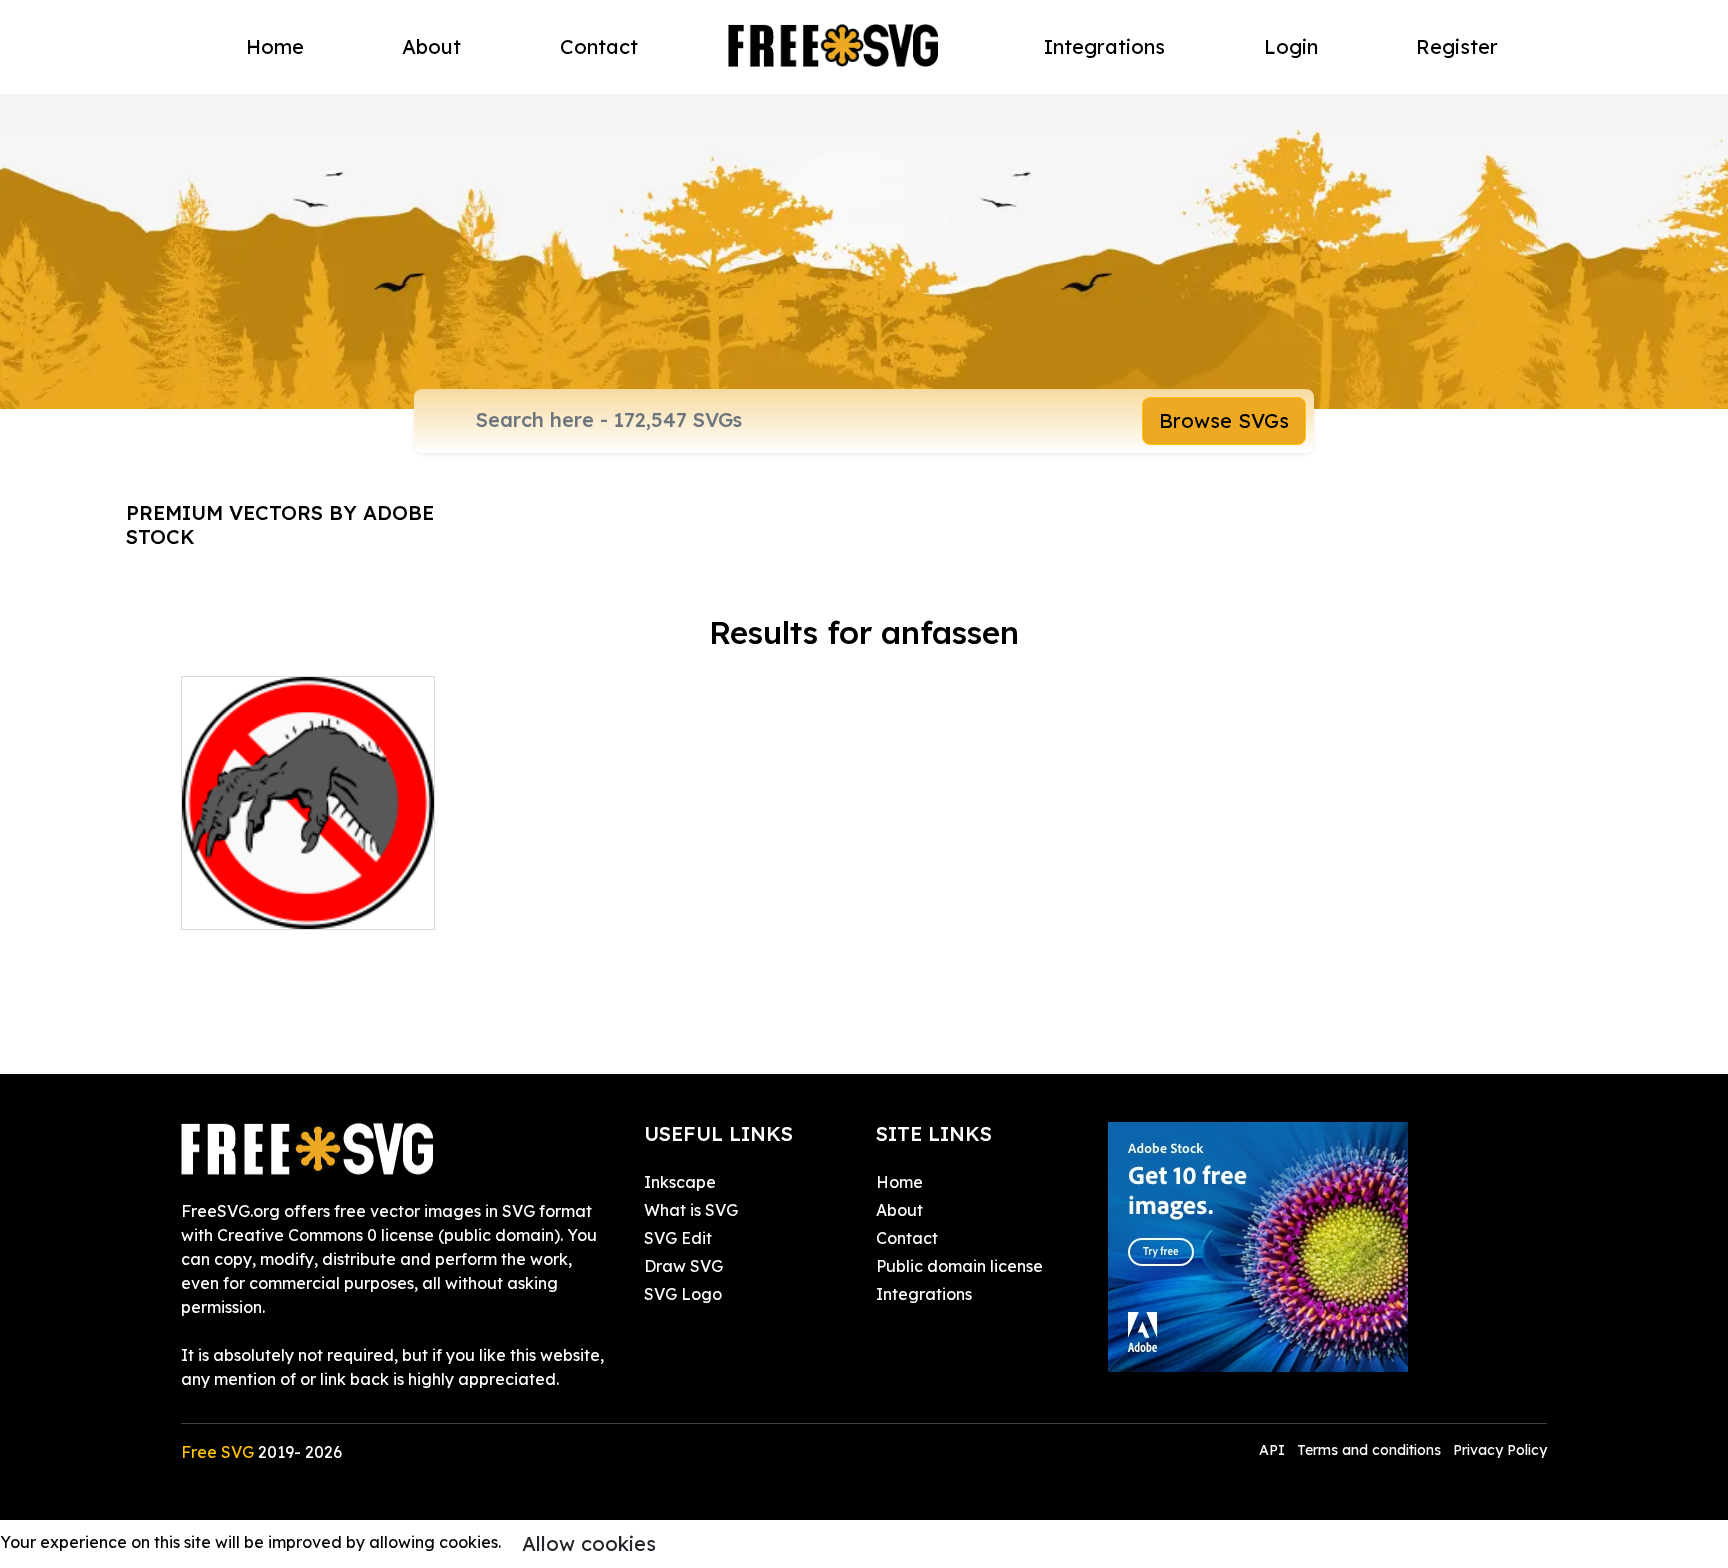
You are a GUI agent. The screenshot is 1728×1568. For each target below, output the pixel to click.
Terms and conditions (1369, 1450)
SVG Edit (678, 1238)
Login (1291, 46)
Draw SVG (683, 1266)
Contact (599, 46)
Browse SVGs (1224, 420)
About (431, 46)
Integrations (1104, 46)
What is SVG (691, 1210)
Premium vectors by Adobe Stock (280, 524)
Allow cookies (589, 1543)
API (1274, 1450)
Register (1457, 46)
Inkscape (680, 1182)
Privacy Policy (1500, 1450)
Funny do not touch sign (295, 902)
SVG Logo (683, 1294)
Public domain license (959, 1266)
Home (275, 46)
